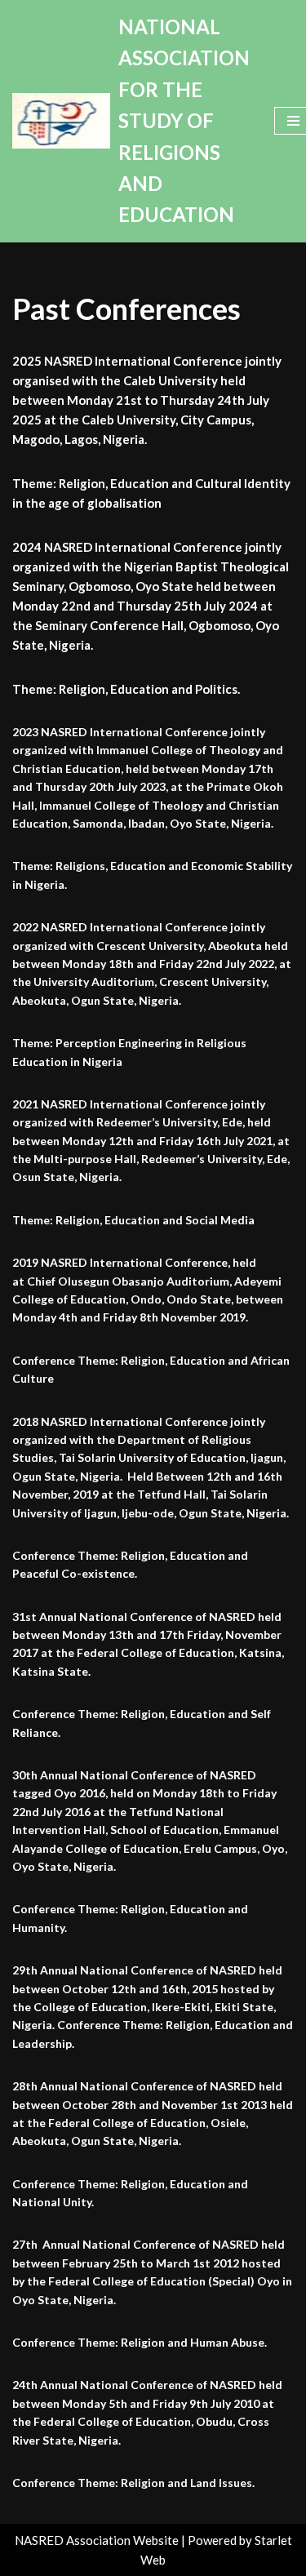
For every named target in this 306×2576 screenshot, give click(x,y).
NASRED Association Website (97, 2540)
